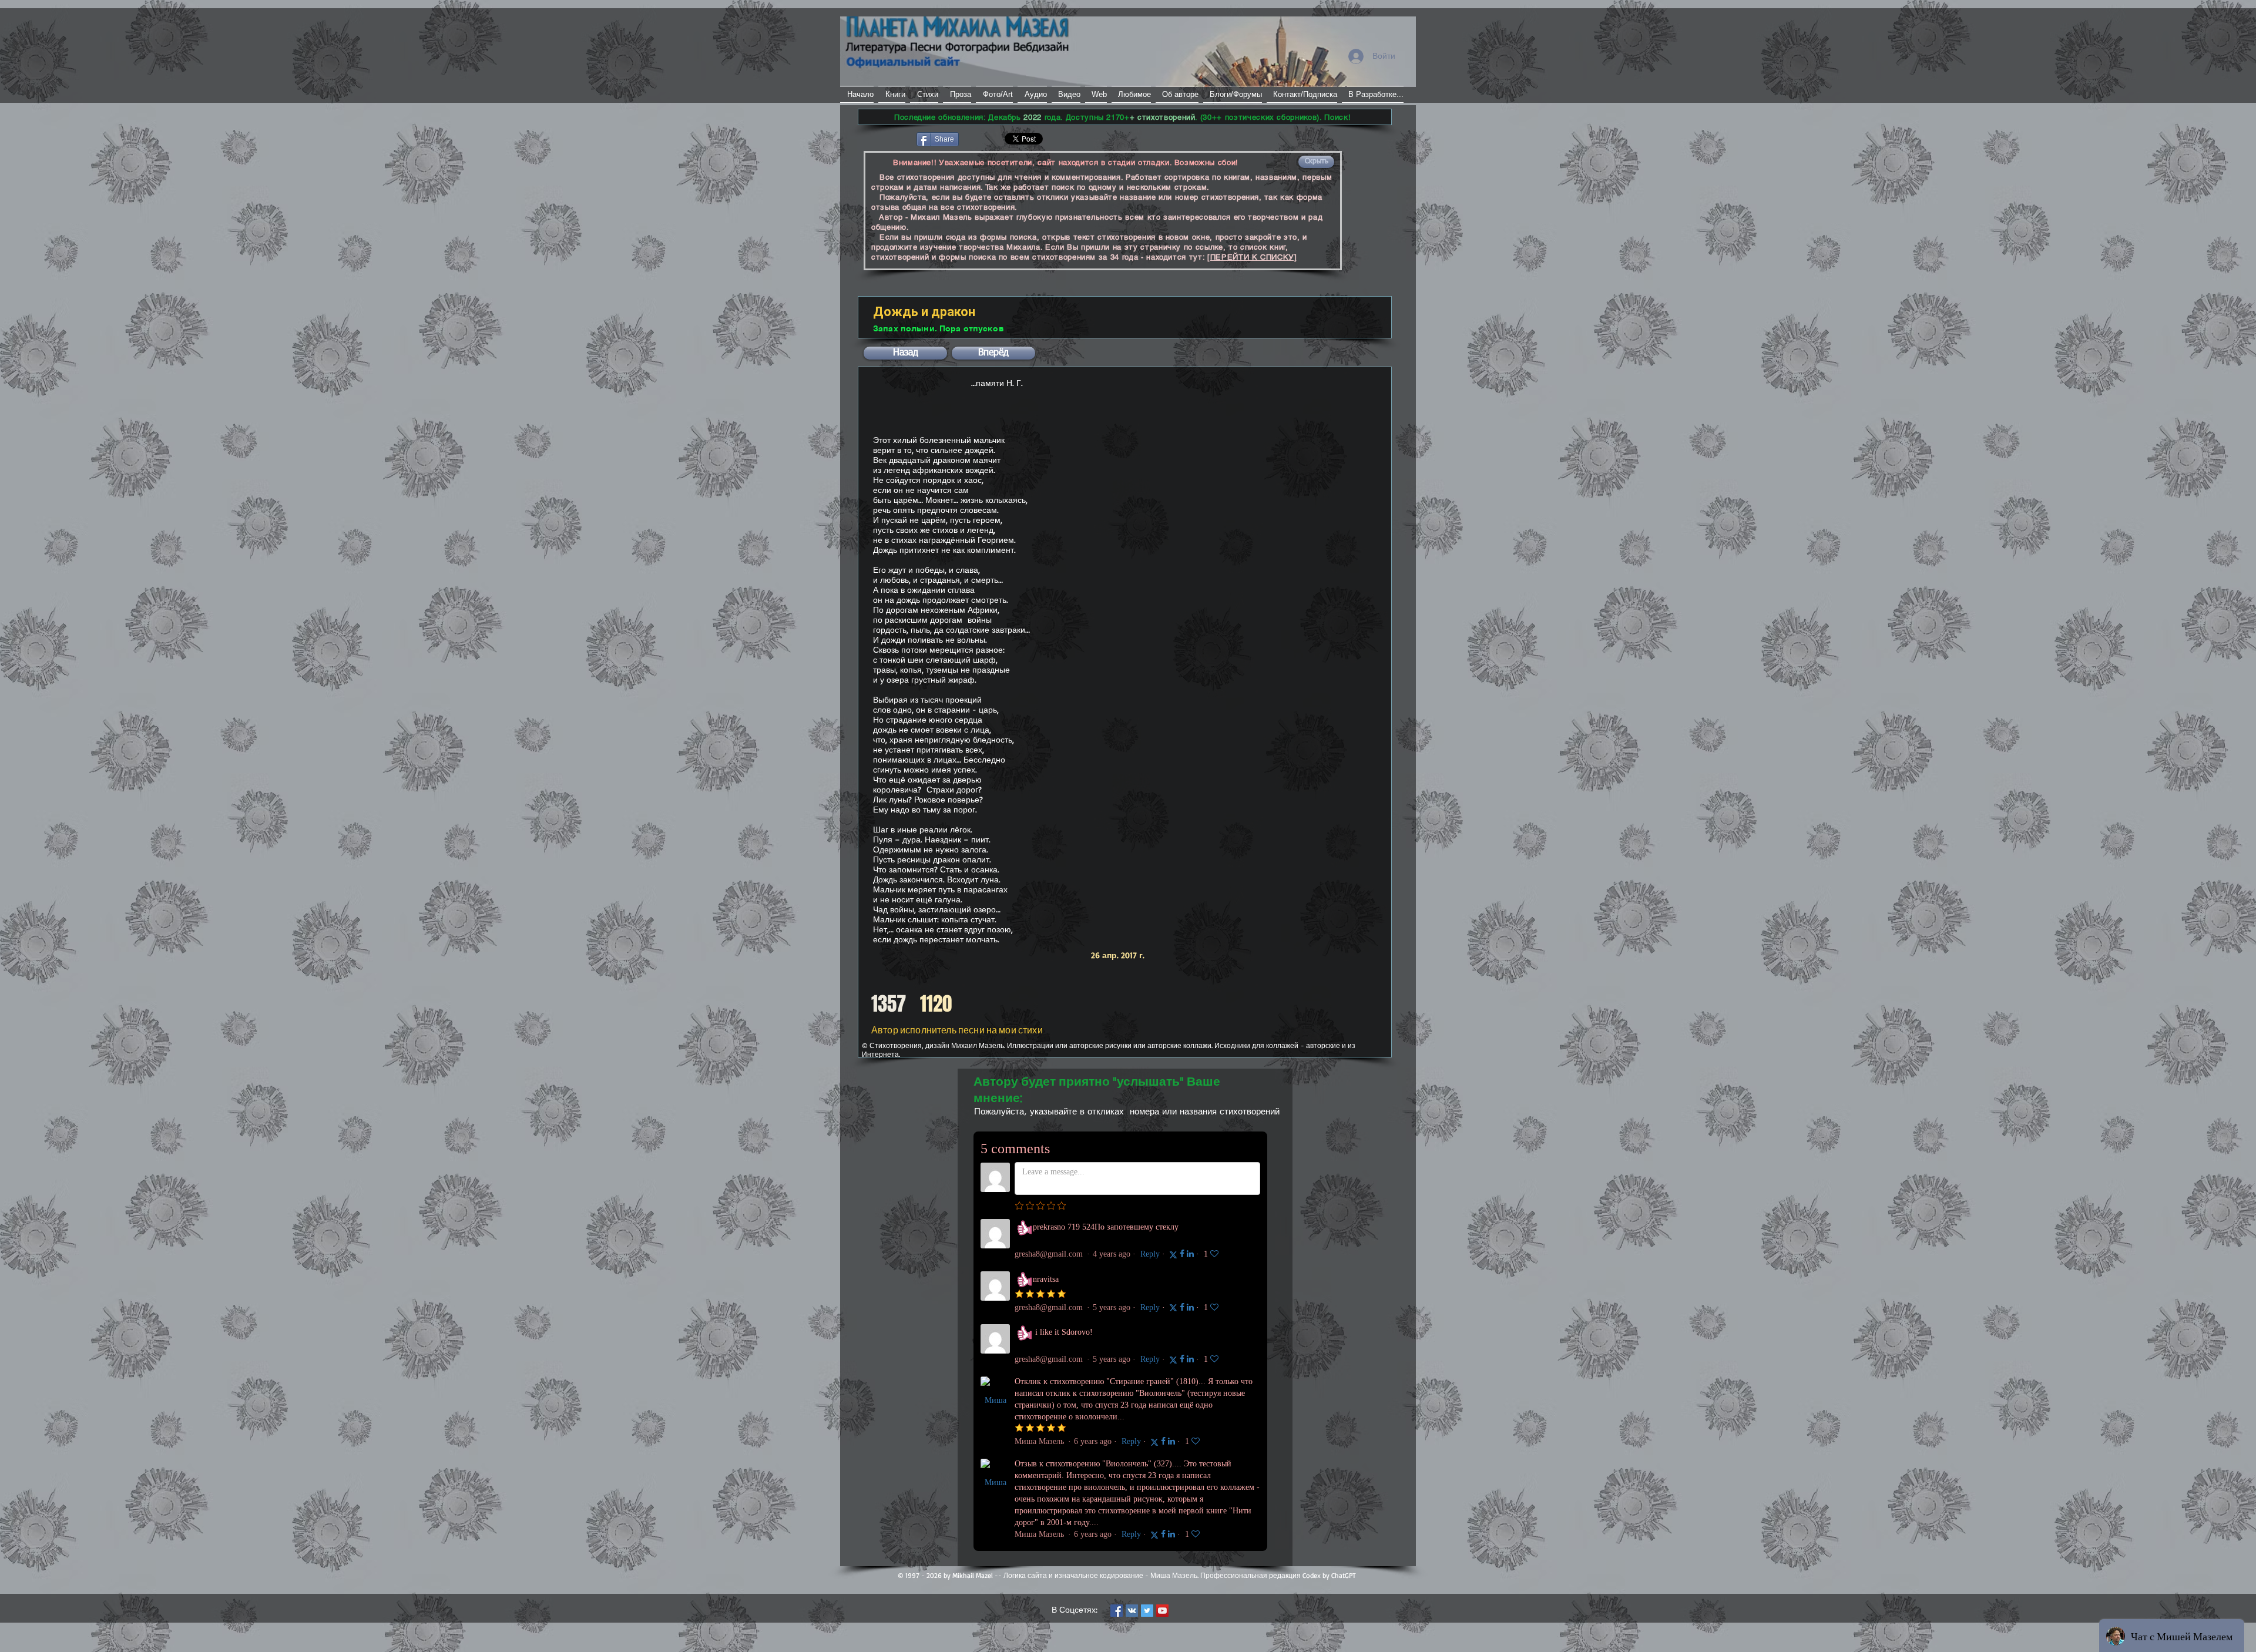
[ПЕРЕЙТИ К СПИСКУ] (1252, 257)
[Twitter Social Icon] (1147, 1611)
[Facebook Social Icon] (1117, 1611)
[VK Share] (996, 138)
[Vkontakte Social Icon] (1132, 1611)
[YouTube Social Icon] (1162, 1611)
